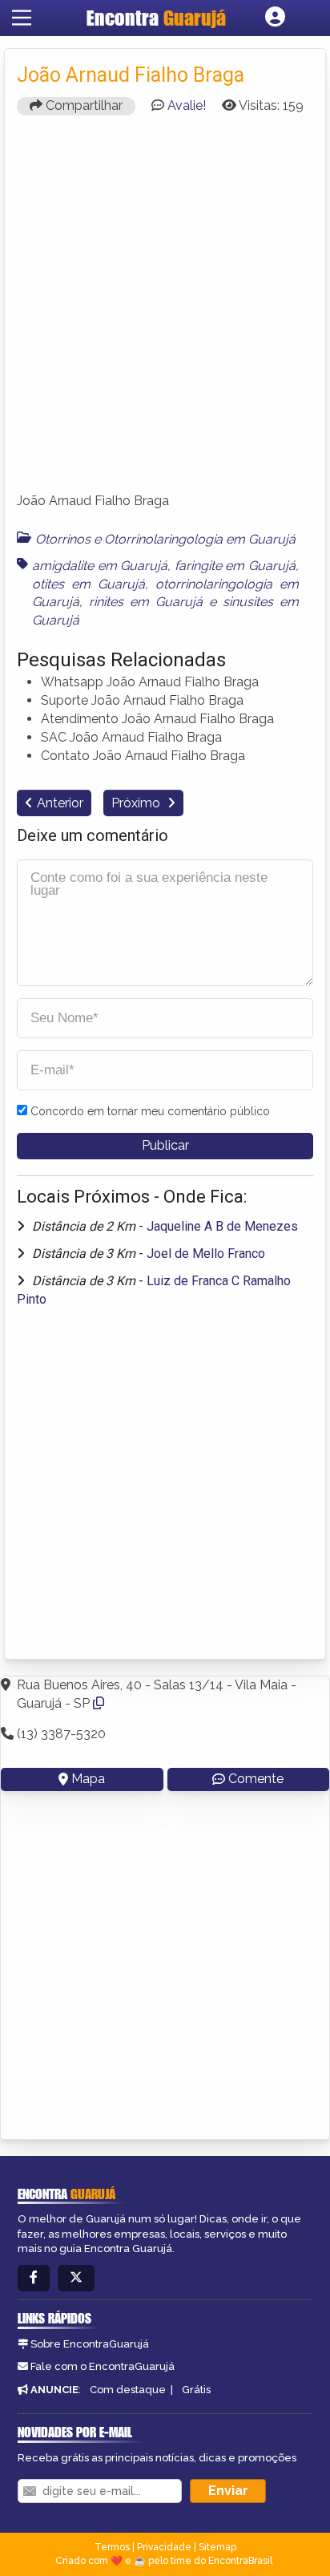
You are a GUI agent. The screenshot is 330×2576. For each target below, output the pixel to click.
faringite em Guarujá (235, 566)
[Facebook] (34, 2278)
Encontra (156, 18)
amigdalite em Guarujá (100, 566)
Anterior (60, 803)
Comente (256, 1779)
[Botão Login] (275, 18)
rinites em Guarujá (146, 602)
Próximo (137, 803)
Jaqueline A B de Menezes (222, 1226)
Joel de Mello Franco (206, 1254)
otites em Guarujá (89, 584)
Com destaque (128, 2390)
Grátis (196, 2390)
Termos (112, 2547)
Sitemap (217, 2547)
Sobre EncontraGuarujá (90, 2344)
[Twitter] (76, 2278)
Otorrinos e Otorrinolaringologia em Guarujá (165, 539)
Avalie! (187, 105)
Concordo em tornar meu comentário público (150, 1111)
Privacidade (164, 2547)
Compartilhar (82, 105)
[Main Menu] (22, 18)
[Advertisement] (165, 311)
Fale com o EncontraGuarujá (103, 2366)
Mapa (88, 1779)
